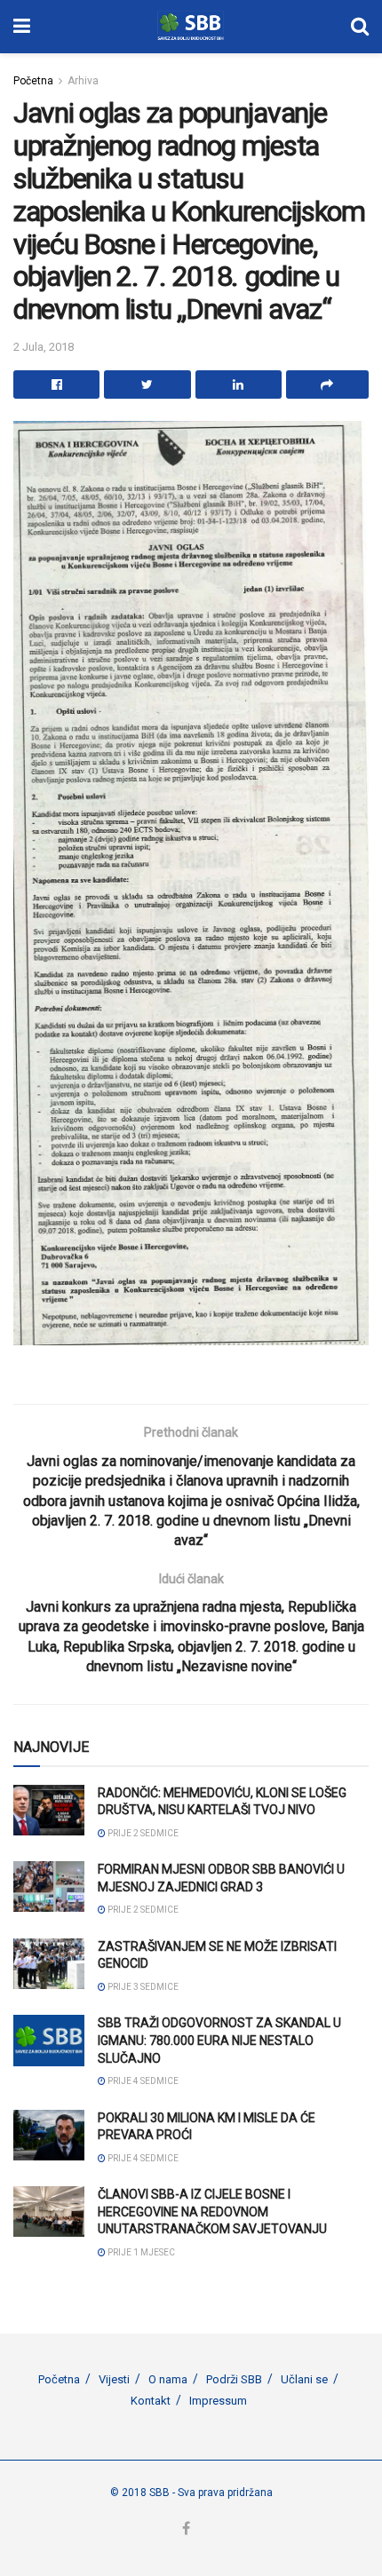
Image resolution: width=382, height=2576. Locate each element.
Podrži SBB (234, 2379)
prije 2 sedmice (142, 1833)
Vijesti (114, 2379)
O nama (168, 2379)
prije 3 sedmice (142, 1987)
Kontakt (151, 2401)
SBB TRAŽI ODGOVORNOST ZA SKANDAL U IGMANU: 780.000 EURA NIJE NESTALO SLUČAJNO (219, 2040)
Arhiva (83, 81)
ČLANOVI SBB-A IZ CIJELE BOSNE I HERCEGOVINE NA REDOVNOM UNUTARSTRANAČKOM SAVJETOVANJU (212, 2211)
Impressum (218, 2401)
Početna (33, 81)
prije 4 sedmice (142, 2081)
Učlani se (304, 2379)
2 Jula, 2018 (44, 347)
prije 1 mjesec (140, 2252)
